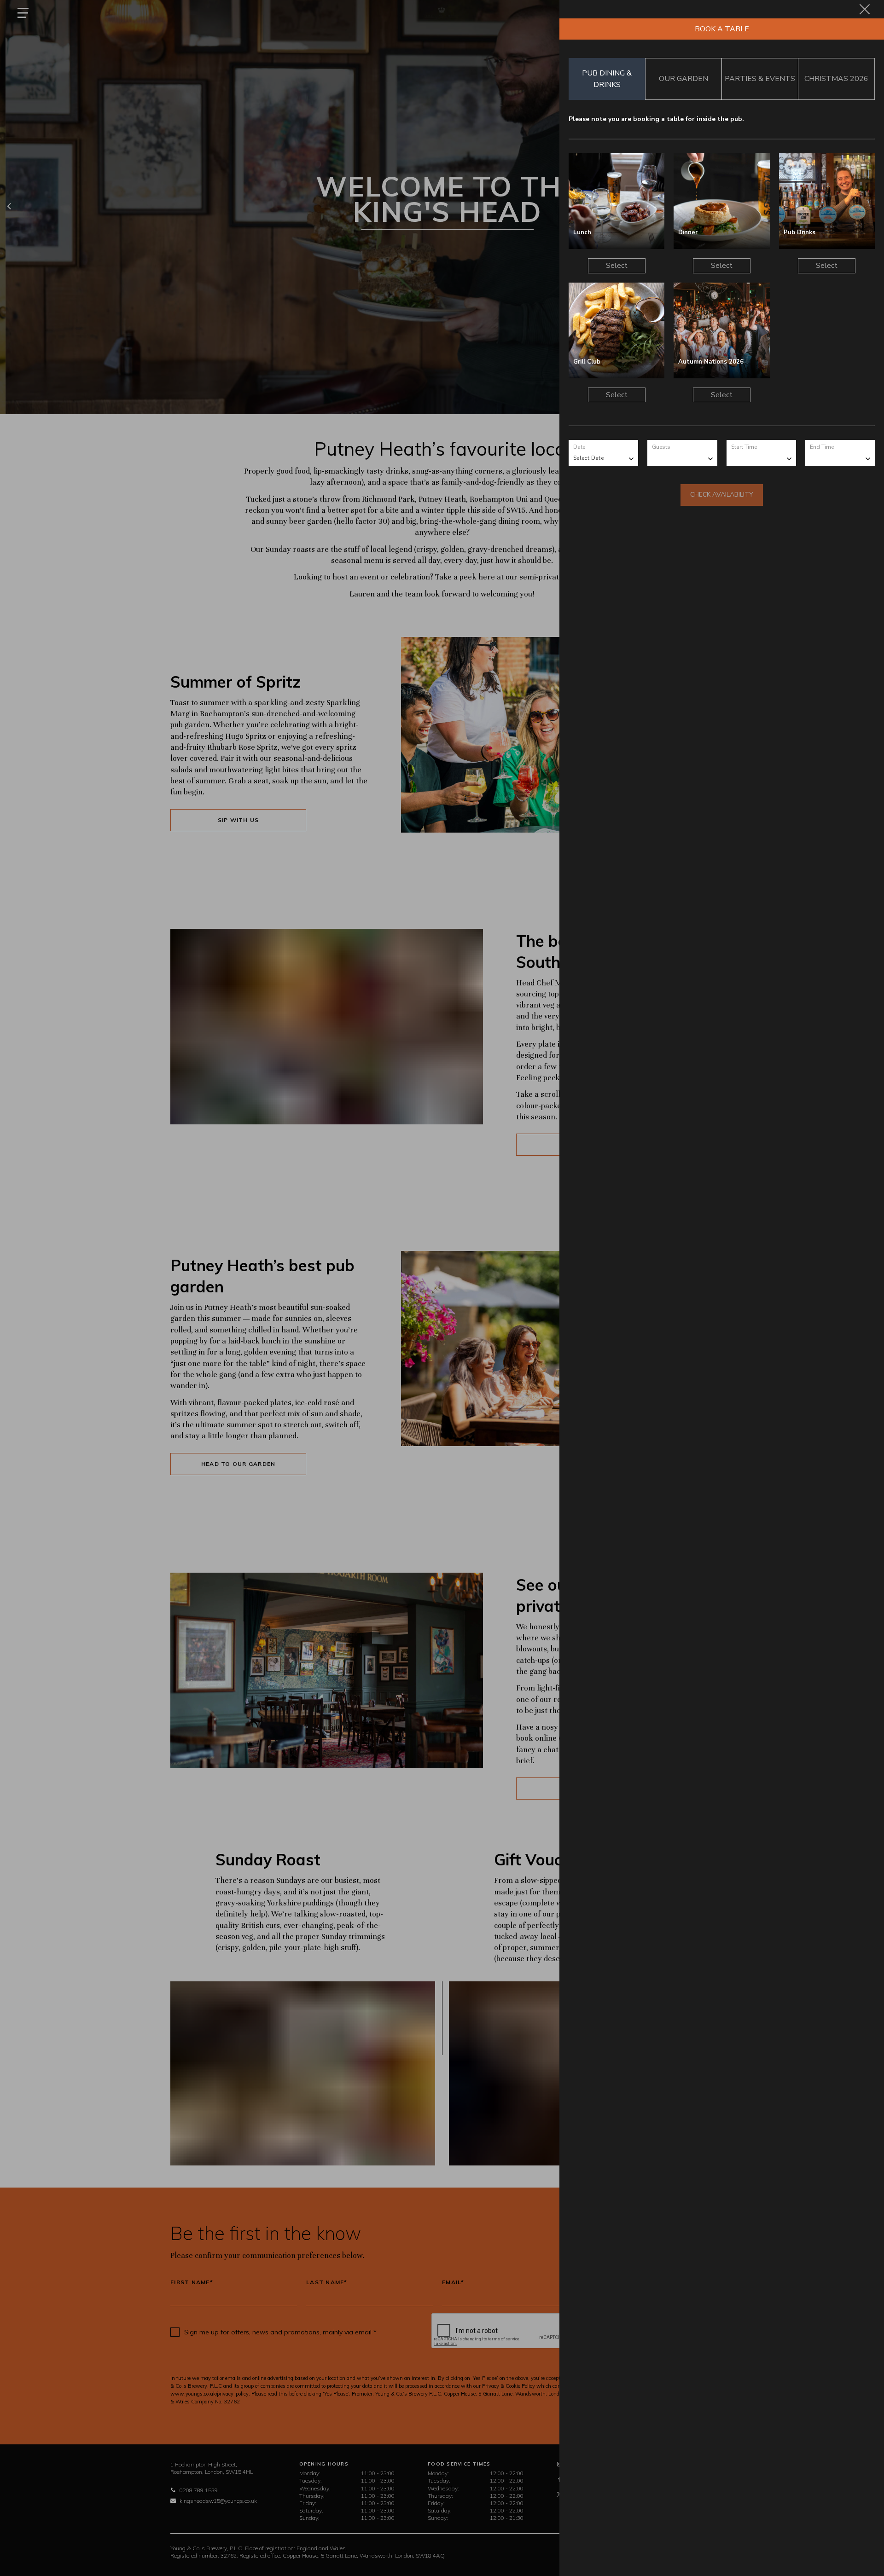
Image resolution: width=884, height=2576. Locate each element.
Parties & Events (760, 79)
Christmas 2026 (836, 79)
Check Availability (722, 495)
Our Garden (683, 79)
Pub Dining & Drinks (607, 79)
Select (617, 266)
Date (579, 447)
